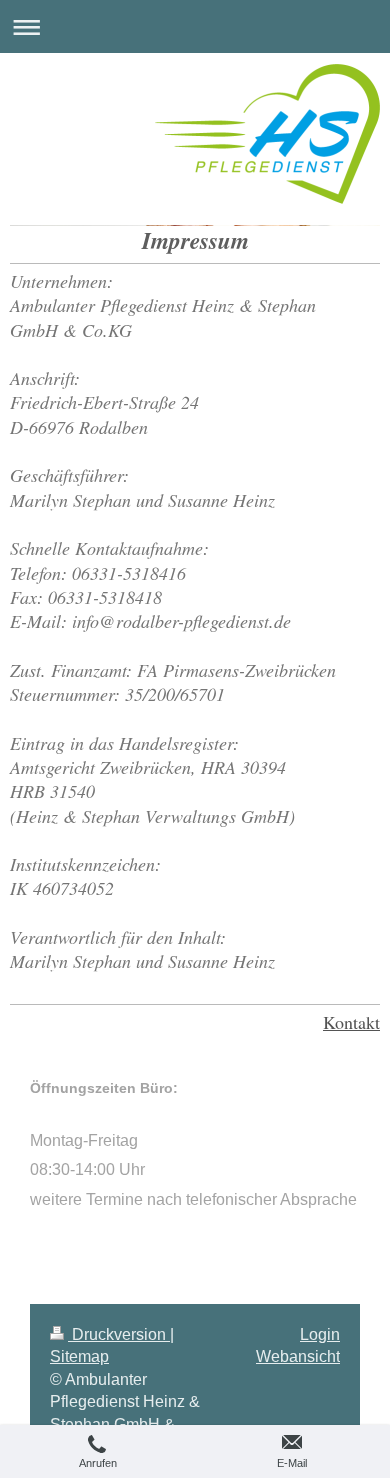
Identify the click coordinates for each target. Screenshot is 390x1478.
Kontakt (351, 1022)
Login (320, 1334)
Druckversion (119, 1334)
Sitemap (79, 1356)
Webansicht (298, 1356)
